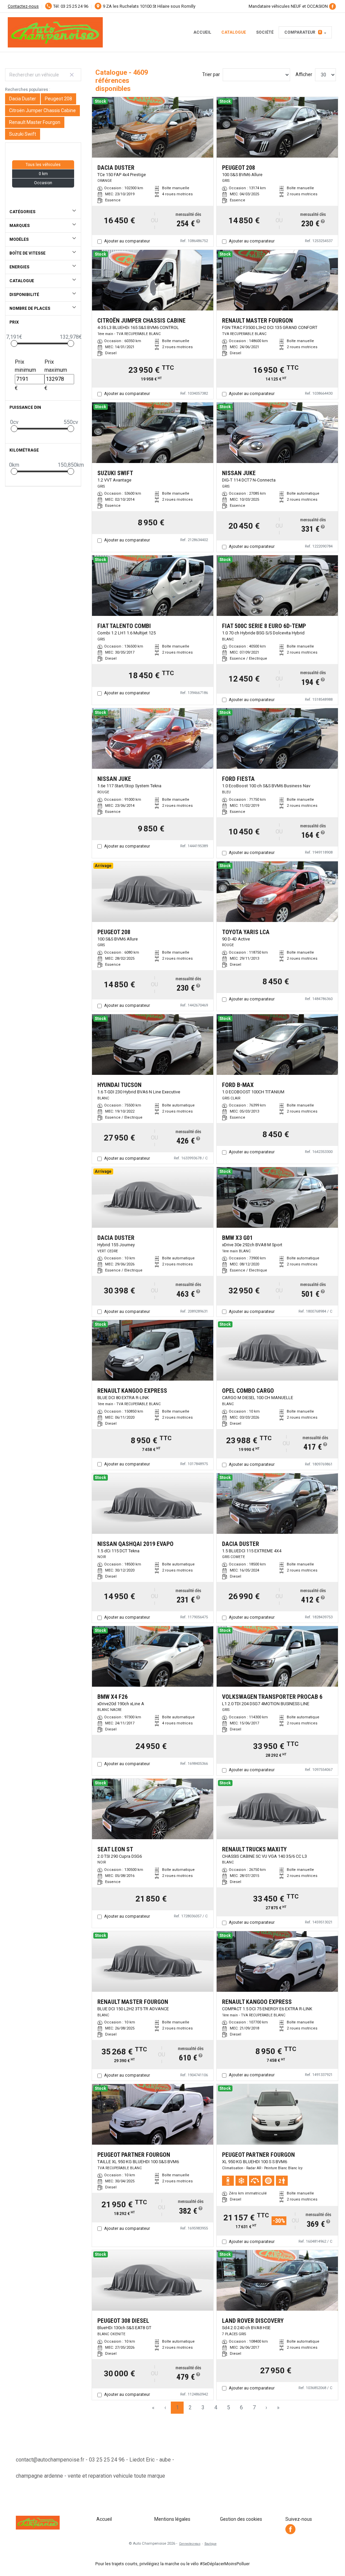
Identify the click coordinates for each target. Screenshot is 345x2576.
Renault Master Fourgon (35, 122)
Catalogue (234, 32)
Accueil (202, 32)
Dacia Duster (23, 99)
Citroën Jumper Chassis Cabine (42, 110)
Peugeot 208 (58, 99)
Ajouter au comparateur (127, 241)
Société (265, 32)
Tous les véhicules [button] (43, 165)
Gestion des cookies (241, 2519)
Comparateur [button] (303, 32)
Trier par (211, 74)
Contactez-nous (23, 6)
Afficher (304, 74)
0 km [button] (43, 174)
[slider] (14, 343)
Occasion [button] (43, 183)
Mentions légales (172, 2519)
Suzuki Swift (23, 134)
